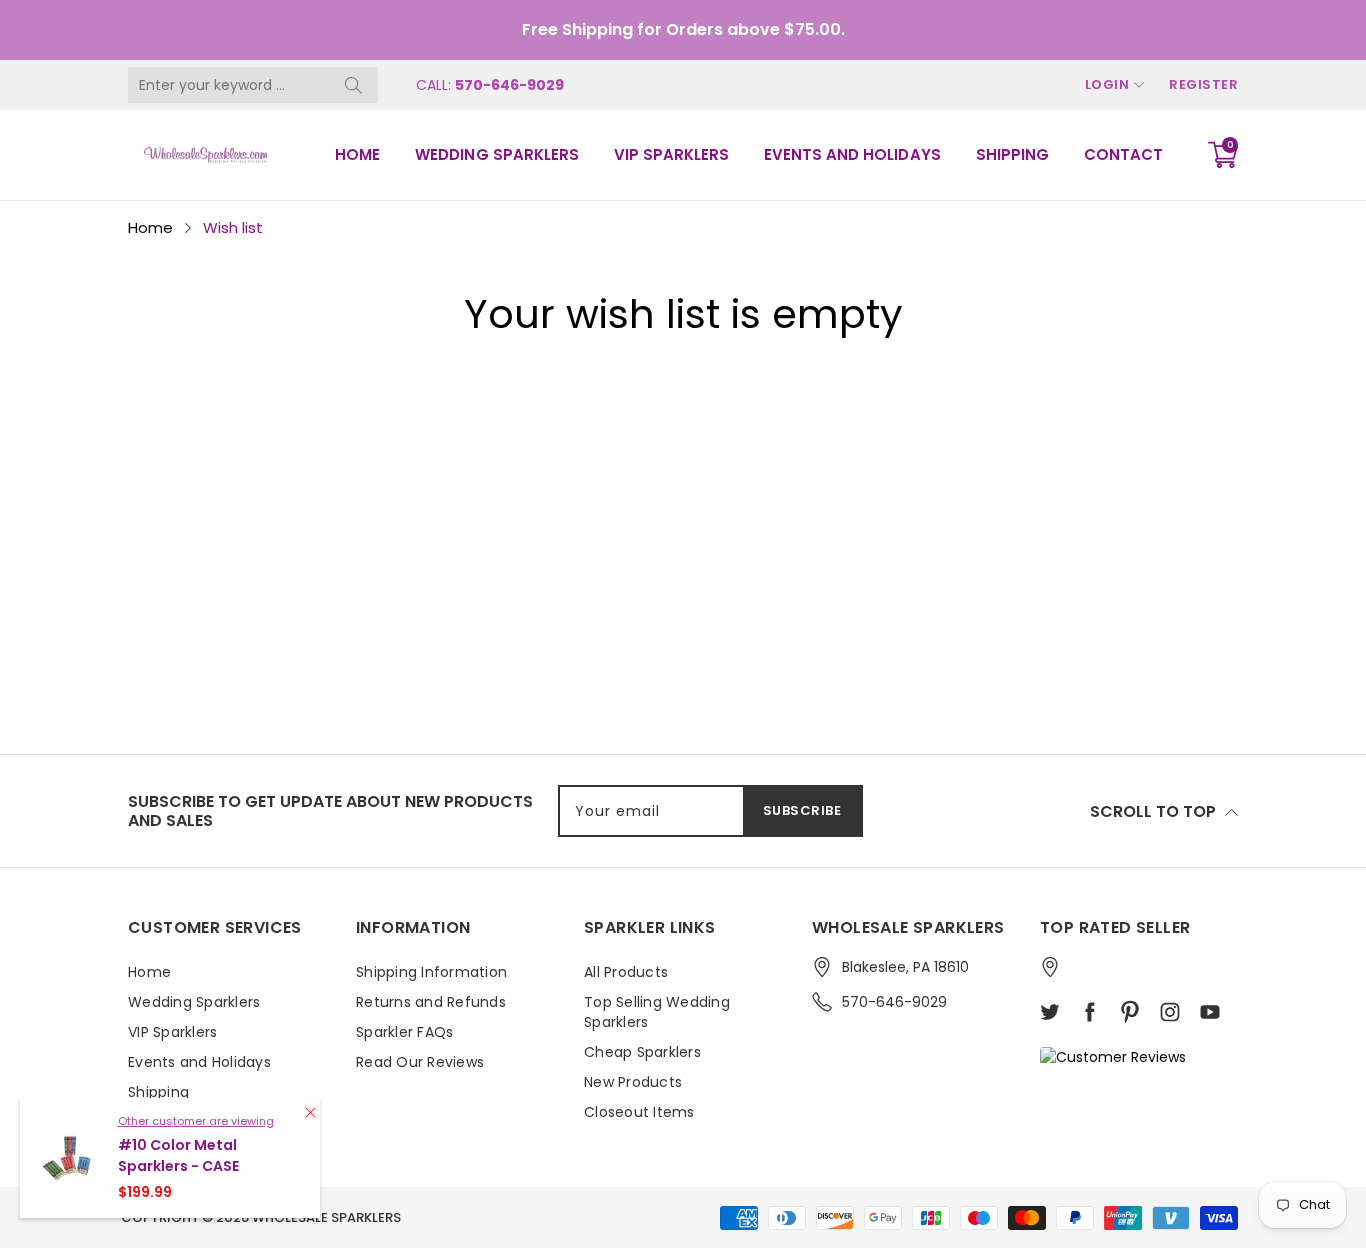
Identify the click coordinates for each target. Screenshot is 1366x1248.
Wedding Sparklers (496, 154)
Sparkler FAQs (404, 1032)
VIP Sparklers (671, 154)
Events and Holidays (852, 154)
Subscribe (802, 810)
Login (1107, 84)
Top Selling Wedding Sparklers (657, 1012)
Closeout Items (639, 1112)
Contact (1123, 154)
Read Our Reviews (420, 1062)
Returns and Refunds (431, 1002)
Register (1203, 84)
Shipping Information (431, 972)
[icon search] (353, 85)
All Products (626, 972)
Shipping (1012, 154)
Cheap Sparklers (642, 1052)
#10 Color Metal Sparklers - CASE (178, 1155)
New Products (633, 1082)
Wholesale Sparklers (326, 1217)
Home (357, 154)
